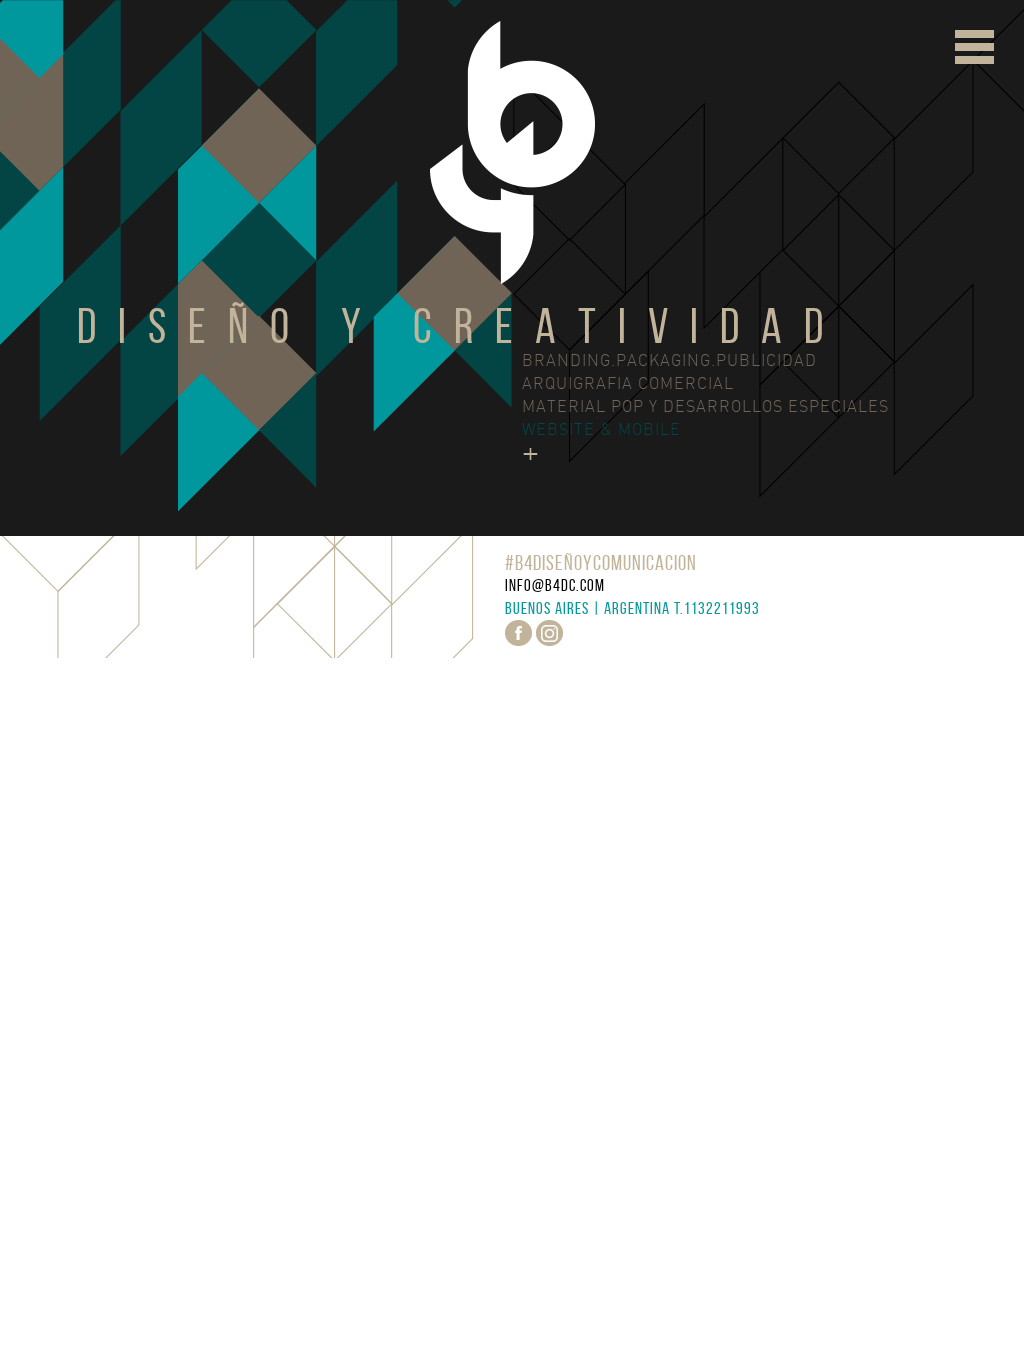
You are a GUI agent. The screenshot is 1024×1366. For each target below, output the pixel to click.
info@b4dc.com (555, 585)
